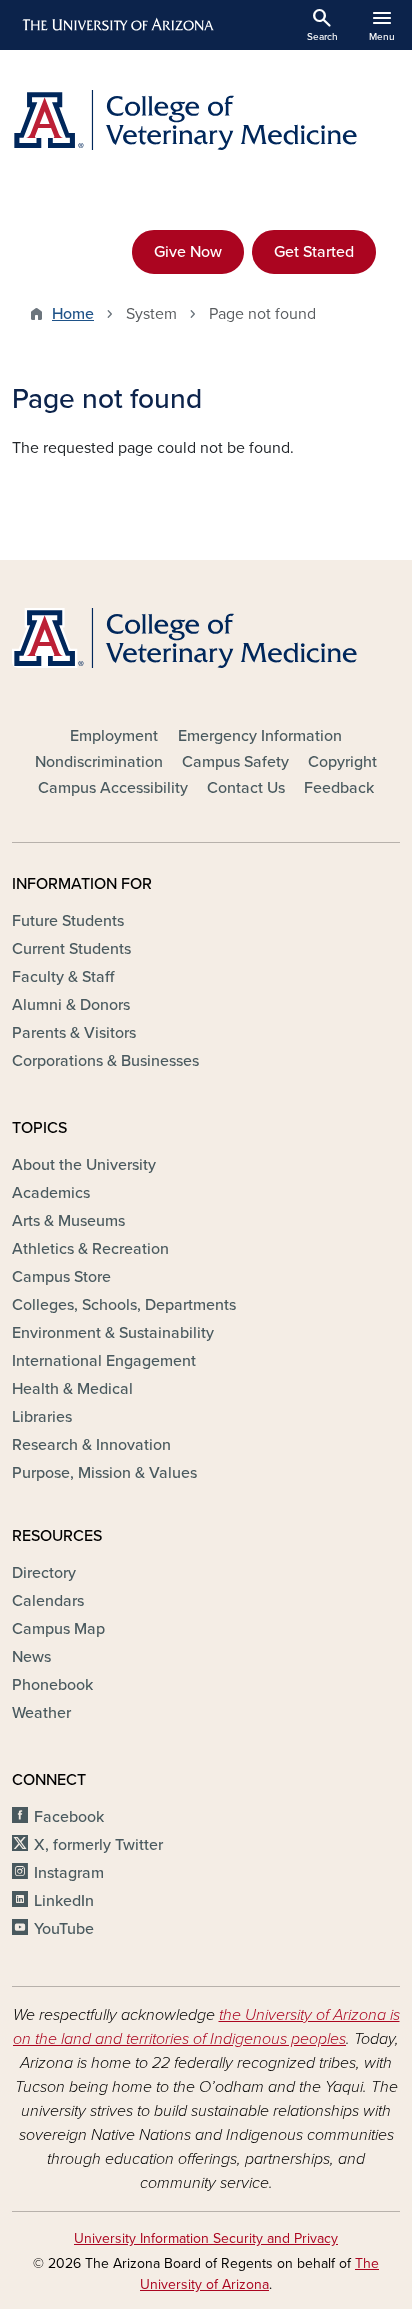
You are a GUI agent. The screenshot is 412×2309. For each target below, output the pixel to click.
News (31, 1657)
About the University (84, 1165)
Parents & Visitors (74, 1033)
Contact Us (246, 788)
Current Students (71, 949)
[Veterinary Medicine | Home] (206, 120)
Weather (41, 1713)
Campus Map (58, 1629)
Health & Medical (72, 1389)
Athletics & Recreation (90, 1249)
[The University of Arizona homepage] (116, 25)
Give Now (188, 252)
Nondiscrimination (99, 762)
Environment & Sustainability (113, 1333)
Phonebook (52, 1685)
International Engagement (104, 1361)
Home (73, 314)
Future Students (68, 921)
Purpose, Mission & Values (104, 1473)
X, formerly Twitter (98, 1845)
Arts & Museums (68, 1221)
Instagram (69, 1873)
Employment (114, 736)
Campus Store (61, 1277)
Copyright (342, 762)
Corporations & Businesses (105, 1061)
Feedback (339, 788)
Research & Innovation (91, 1445)
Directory (44, 1573)
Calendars (48, 1601)
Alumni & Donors (71, 1005)
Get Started (314, 252)
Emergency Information (260, 736)
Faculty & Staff (63, 977)
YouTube (64, 1929)
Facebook (69, 1817)
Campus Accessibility (113, 788)
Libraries (42, 1417)
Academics (51, 1193)
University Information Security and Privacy (206, 2238)
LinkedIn (64, 1901)
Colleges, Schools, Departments (124, 1305)
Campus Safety (235, 762)
